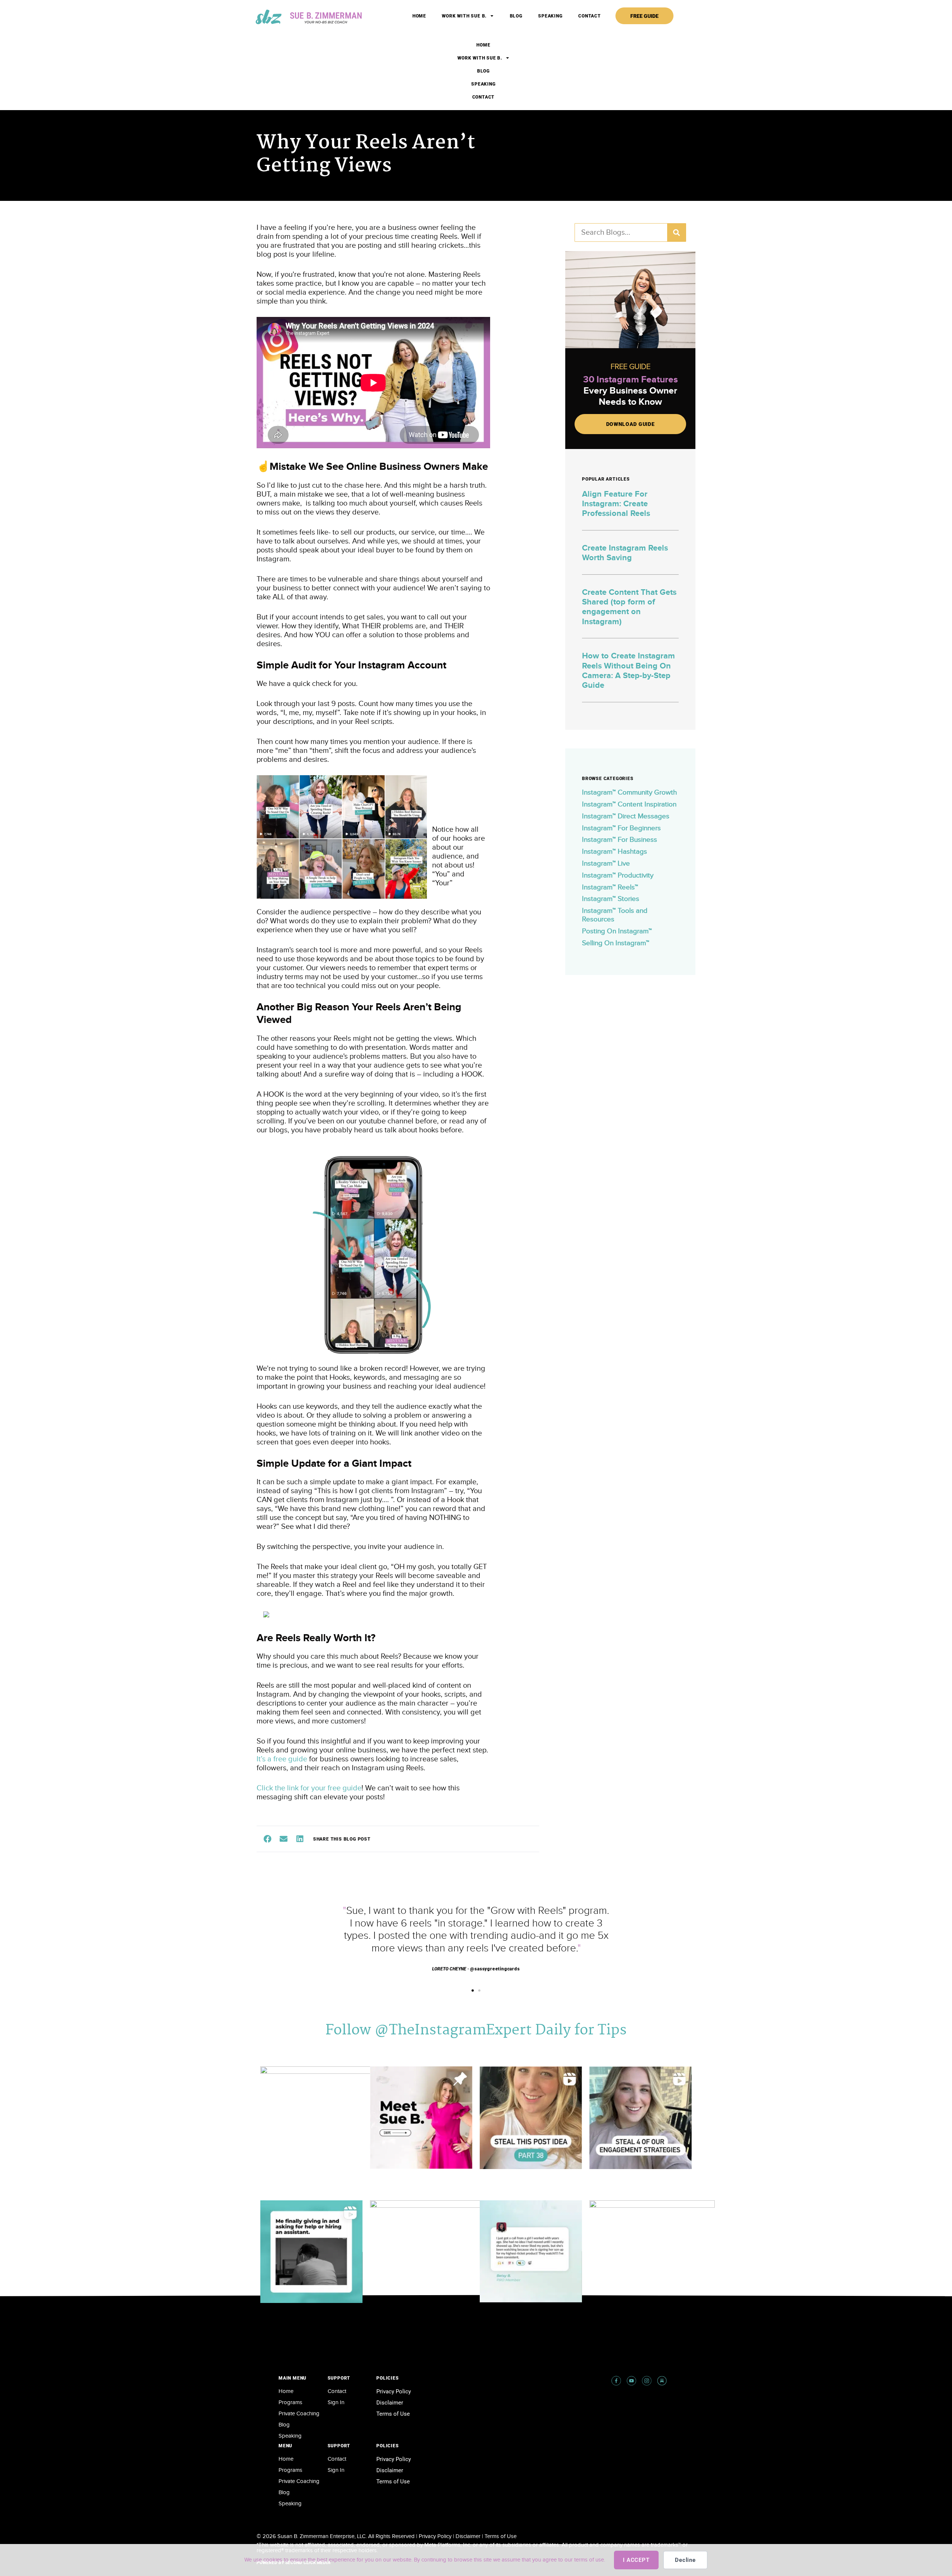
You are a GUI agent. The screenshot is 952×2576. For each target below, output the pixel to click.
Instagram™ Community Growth (629, 793)
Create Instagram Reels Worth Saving (625, 553)
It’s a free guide (282, 1759)
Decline (685, 2560)
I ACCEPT (636, 2560)
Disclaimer (390, 2403)
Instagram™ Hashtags (615, 852)
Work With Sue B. (464, 16)
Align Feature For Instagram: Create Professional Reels (616, 504)
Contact (590, 16)
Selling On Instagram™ (616, 943)
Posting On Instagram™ (617, 931)
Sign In (336, 2402)
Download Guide (631, 424)
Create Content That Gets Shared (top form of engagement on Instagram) (629, 607)
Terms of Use (393, 2414)
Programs (290, 2402)
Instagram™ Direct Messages (626, 816)
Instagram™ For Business (620, 840)
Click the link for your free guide (309, 1788)
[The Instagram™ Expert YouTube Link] (631, 2381)
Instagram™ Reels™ (610, 887)
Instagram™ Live (606, 864)
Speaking (550, 16)
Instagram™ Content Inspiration (629, 804)
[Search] (676, 232)
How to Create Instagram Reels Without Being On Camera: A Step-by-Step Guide (628, 671)
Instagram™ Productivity (618, 875)
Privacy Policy (394, 2391)
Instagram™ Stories (611, 899)
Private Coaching (299, 2414)
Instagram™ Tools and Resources (615, 915)
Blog (516, 16)
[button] (267, 1839)
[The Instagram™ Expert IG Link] (647, 2381)
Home (419, 16)
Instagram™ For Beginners (621, 828)
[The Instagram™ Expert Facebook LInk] (616, 2381)
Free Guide (644, 16)
